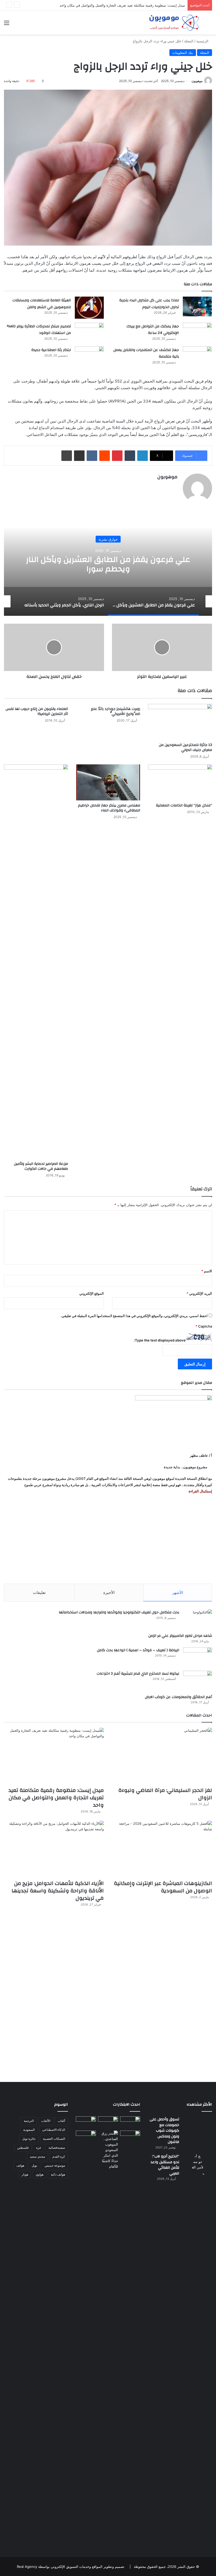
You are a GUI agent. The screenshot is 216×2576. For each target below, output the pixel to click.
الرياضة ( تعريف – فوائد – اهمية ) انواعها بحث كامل (138, 1650)
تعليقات (39, 1592)
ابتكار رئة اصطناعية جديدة (51, 350)
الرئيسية (203, 41)
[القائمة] (7, 25)
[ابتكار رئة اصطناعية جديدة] (89, 356)
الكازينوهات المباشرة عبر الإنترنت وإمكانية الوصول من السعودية (163, 1887)
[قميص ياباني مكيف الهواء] (130, 2139)
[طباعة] (67, 456)
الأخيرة (109, 1592)
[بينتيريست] (117, 456)
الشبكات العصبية (54, 2139)
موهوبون (197, 81)
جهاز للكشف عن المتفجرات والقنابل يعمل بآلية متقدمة (146, 353)
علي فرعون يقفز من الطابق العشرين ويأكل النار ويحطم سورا (108, 564)
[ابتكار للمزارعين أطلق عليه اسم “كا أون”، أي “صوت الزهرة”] (86, 2141)
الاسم (207, 1271)
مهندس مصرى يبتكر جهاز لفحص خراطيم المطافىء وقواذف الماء (109, 808)
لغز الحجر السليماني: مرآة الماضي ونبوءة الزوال (165, 1794)
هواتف (20, 2165)
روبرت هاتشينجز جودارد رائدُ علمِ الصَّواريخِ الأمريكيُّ (116, 711)
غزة (39, 2148)
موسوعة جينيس (55, 2165)
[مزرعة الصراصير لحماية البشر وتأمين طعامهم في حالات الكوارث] (36, 962)
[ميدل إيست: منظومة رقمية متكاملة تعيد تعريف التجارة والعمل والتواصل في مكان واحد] (54, 1756)
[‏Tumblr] (130, 456)
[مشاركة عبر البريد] (79, 456)
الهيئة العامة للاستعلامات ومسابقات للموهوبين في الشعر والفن (42, 304)
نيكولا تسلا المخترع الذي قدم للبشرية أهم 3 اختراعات (138, 1674)
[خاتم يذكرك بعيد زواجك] (108, 2150)
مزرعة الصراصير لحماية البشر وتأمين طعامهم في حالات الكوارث (41, 1166)
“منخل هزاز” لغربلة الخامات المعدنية (184, 805)
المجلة (189, 41)
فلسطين (23, 2148)
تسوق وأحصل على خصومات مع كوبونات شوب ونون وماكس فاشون (164, 2131)
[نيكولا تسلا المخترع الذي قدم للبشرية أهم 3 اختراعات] (198, 1681)
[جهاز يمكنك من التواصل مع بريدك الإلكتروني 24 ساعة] (197, 332)
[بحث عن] (209, 25)
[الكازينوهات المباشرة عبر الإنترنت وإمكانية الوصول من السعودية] (162, 1849)
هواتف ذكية (58, 2174)
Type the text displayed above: (160, 1340)
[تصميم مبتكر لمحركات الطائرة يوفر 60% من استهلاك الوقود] (89, 332)
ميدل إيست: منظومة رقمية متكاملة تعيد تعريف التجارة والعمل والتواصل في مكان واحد (56, 1798)
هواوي (40, 2174)
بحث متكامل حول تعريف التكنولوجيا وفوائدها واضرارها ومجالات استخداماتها (119, 1612)
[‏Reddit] (105, 456)
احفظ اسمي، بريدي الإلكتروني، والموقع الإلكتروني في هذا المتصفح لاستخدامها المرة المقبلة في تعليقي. (134, 1316)
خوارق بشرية (108, 539)
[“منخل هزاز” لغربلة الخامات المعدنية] (180, 782)
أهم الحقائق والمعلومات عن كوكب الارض (178, 1697)
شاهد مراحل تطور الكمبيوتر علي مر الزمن (180, 1636)
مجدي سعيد (37, 2156)
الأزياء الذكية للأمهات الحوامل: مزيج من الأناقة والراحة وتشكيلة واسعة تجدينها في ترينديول (58, 1891)
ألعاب (61, 2121)
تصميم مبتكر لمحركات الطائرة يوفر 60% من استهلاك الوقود (39, 330)
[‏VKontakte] (92, 456)
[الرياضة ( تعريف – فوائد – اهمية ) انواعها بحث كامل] (198, 1657)
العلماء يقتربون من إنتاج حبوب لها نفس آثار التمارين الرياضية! (37, 711)
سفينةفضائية (57, 2148)
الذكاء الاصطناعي (54, 2130)
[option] (108, 563)
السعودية (29, 2130)
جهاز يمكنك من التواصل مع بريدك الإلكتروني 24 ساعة (153, 330)
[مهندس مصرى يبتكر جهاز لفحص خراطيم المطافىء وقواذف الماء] (108, 782)
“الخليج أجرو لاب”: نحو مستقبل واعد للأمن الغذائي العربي (165, 2165)
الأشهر (178, 1592)
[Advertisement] (108, 1539)
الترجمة (29, 2121)
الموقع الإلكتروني (92, 1293)
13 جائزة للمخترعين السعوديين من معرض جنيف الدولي (185, 747)
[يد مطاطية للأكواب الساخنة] (86, 2122)
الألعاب (46, 2121)
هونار (25, 2174)
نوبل (34, 2165)
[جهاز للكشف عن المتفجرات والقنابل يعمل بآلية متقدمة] (197, 356)
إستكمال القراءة (200, 1491)
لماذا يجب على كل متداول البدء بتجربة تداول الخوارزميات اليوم (149, 304)
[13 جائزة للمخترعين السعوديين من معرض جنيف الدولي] (180, 722)
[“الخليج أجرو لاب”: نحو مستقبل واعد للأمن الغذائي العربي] (198, 2351)
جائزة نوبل (29, 2139)
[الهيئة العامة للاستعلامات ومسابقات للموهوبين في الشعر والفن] (89, 308)
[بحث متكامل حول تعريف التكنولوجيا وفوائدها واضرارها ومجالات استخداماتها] (198, 1619)
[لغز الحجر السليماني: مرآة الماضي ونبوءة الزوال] (162, 1756)
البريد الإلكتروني (199, 1293)
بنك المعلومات (183, 53)
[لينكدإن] (143, 456)
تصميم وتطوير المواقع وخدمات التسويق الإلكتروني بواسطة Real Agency (71, 2567)
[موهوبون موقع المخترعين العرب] (174, 23)
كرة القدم (59, 2156)
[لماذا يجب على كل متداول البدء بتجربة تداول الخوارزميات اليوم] (197, 306)
